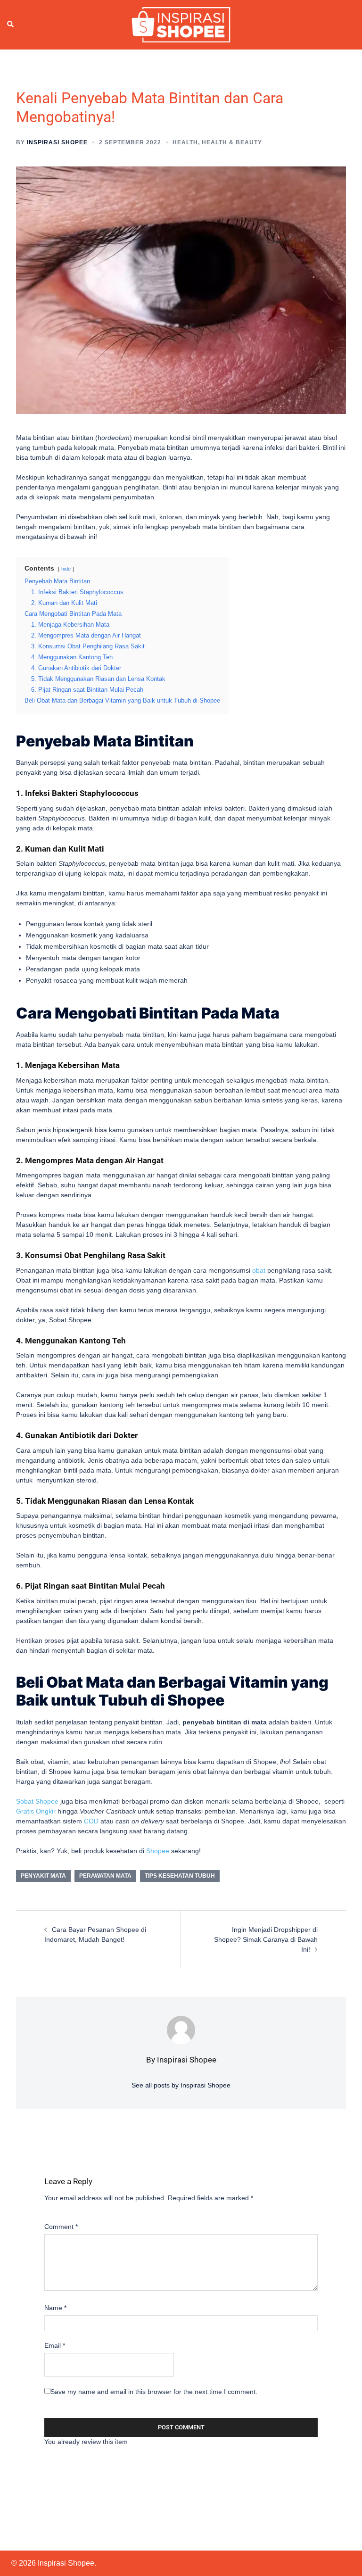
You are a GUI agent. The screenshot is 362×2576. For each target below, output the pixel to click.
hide (66, 569)
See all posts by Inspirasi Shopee (181, 2085)
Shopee (158, 1851)
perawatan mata (105, 1876)
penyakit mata (43, 1876)
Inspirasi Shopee (57, 142)
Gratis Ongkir (36, 1811)
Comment (61, 2227)
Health (185, 142)
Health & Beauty (232, 142)
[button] (11, 25)
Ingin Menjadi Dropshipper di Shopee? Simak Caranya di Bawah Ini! (266, 1939)
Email (55, 2345)
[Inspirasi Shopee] (181, 24)
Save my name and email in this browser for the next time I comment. (154, 2392)
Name (55, 2308)
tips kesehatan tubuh (180, 1876)
